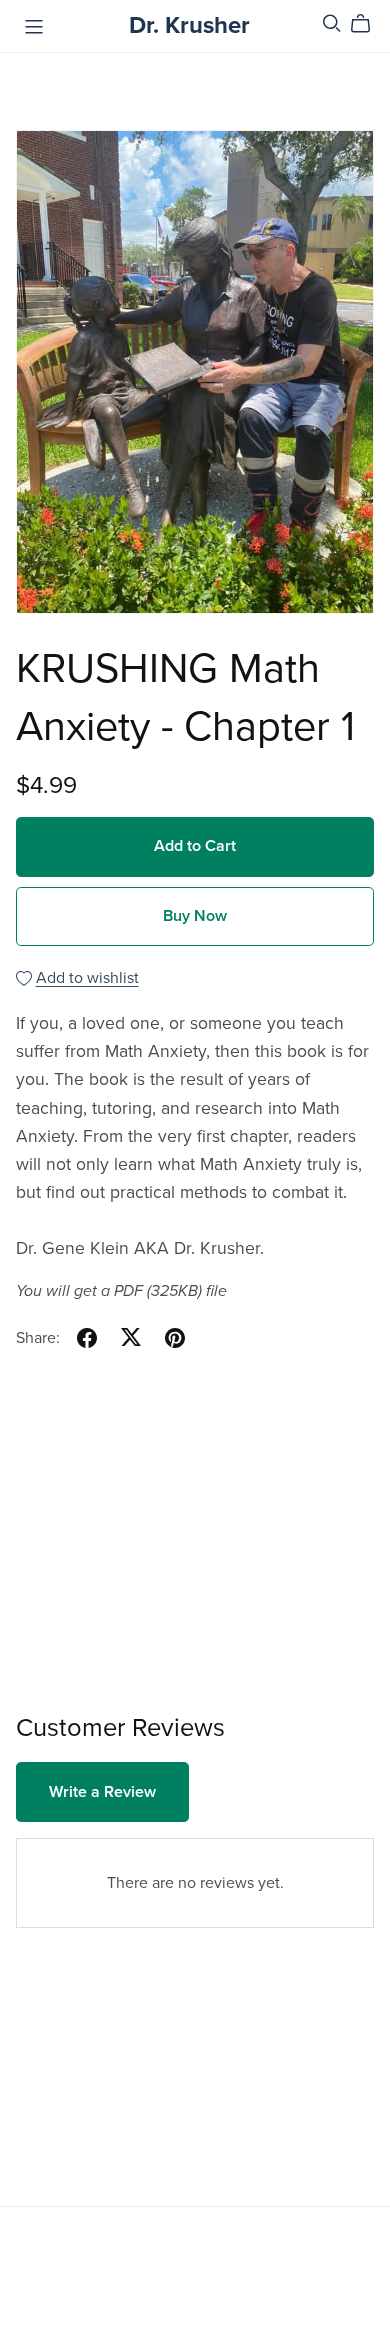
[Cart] (368, 24)
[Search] (332, 23)
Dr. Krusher (189, 25)
